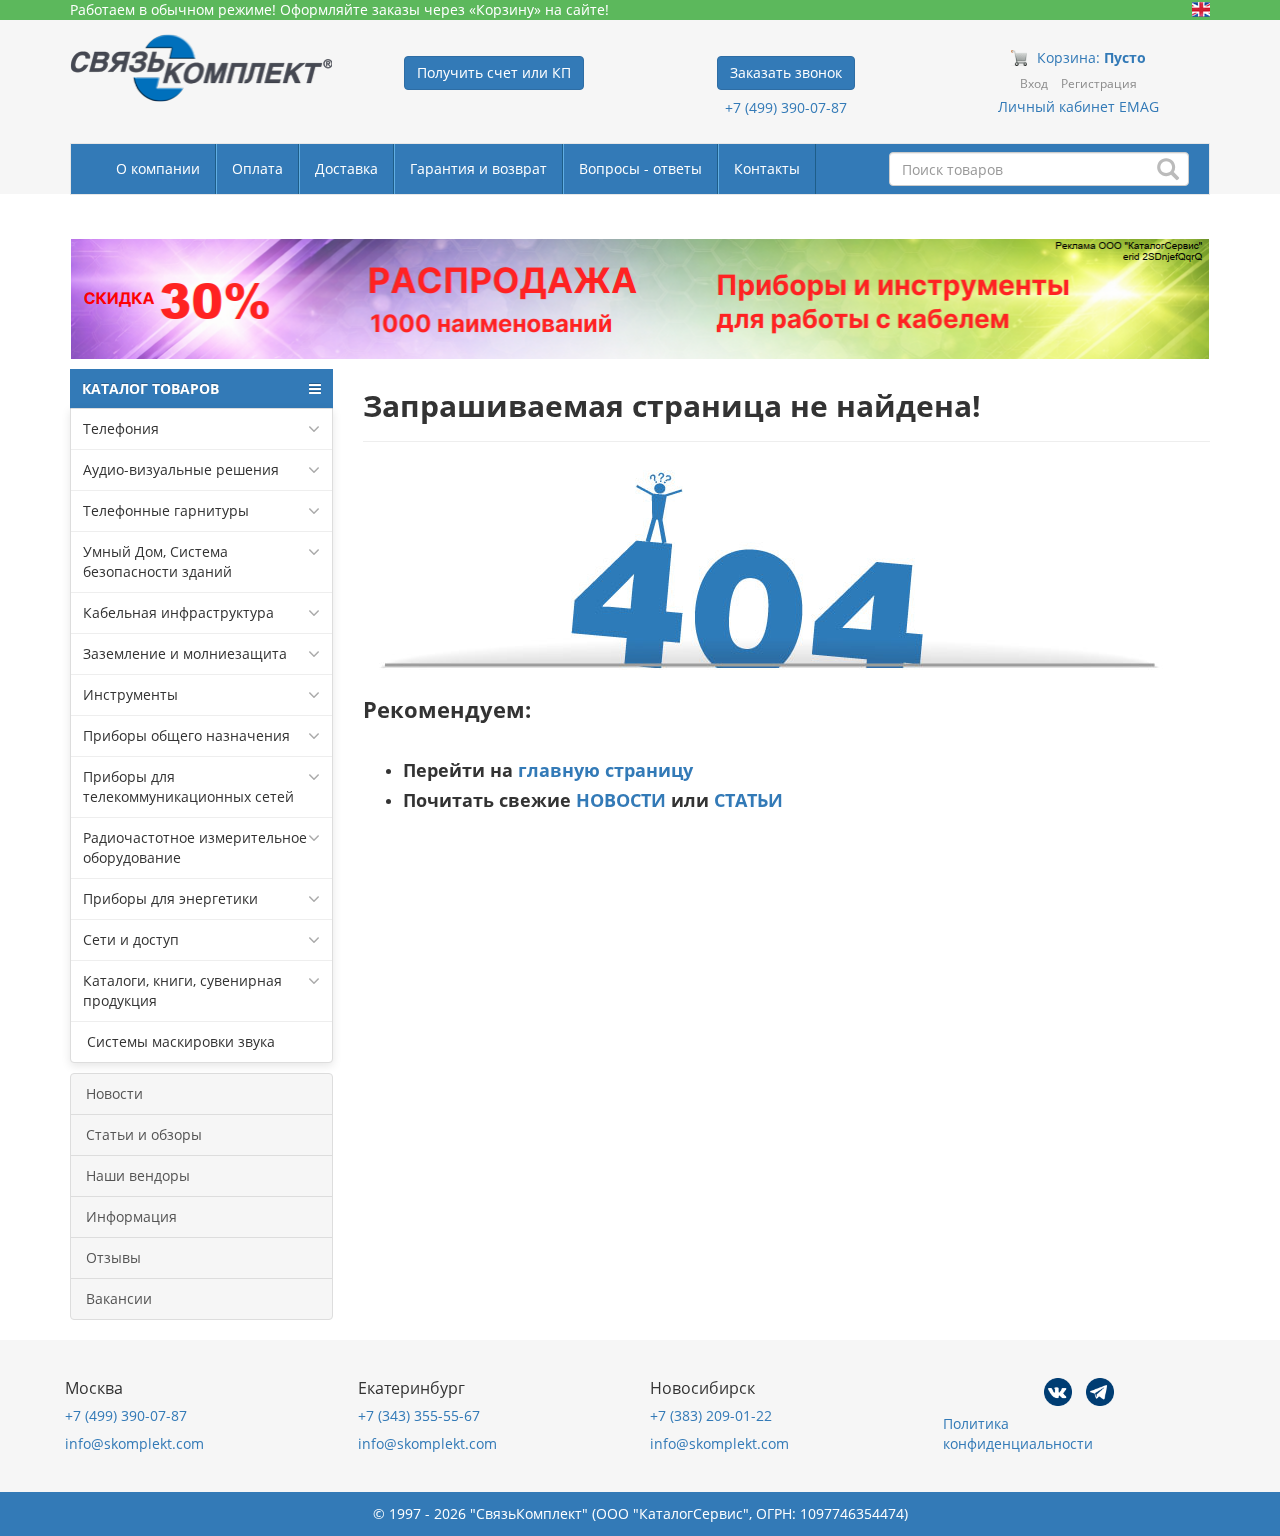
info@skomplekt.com (134, 1443)
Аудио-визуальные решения (181, 469)
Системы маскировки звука (179, 1041)
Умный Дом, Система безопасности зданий (157, 561)
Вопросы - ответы (640, 168)
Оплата (257, 168)
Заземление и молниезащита (185, 653)
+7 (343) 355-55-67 (419, 1415)
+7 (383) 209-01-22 (711, 1415)
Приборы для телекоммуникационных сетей (188, 786)
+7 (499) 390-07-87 (786, 107)
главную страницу (605, 770)
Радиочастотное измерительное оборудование (195, 847)
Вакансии (119, 1298)
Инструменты (130, 694)
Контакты (767, 168)
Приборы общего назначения (186, 735)
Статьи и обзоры (144, 1134)
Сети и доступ (131, 939)
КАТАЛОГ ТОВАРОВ (150, 388)
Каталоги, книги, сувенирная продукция (182, 990)
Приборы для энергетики (170, 898)
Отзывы (113, 1257)
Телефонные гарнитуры (166, 510)
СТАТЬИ (748, 800)
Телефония (121, 428)
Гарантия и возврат (478, 168)
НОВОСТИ (621, 800)
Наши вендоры (138, 1175)
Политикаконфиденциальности (1018, 1433)
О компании (158, 168)
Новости (114, 1093)
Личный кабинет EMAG (1078, 106)
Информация (131, 1216)
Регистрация (1099, 83)
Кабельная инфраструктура (178, 612)
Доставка (346, 168)
